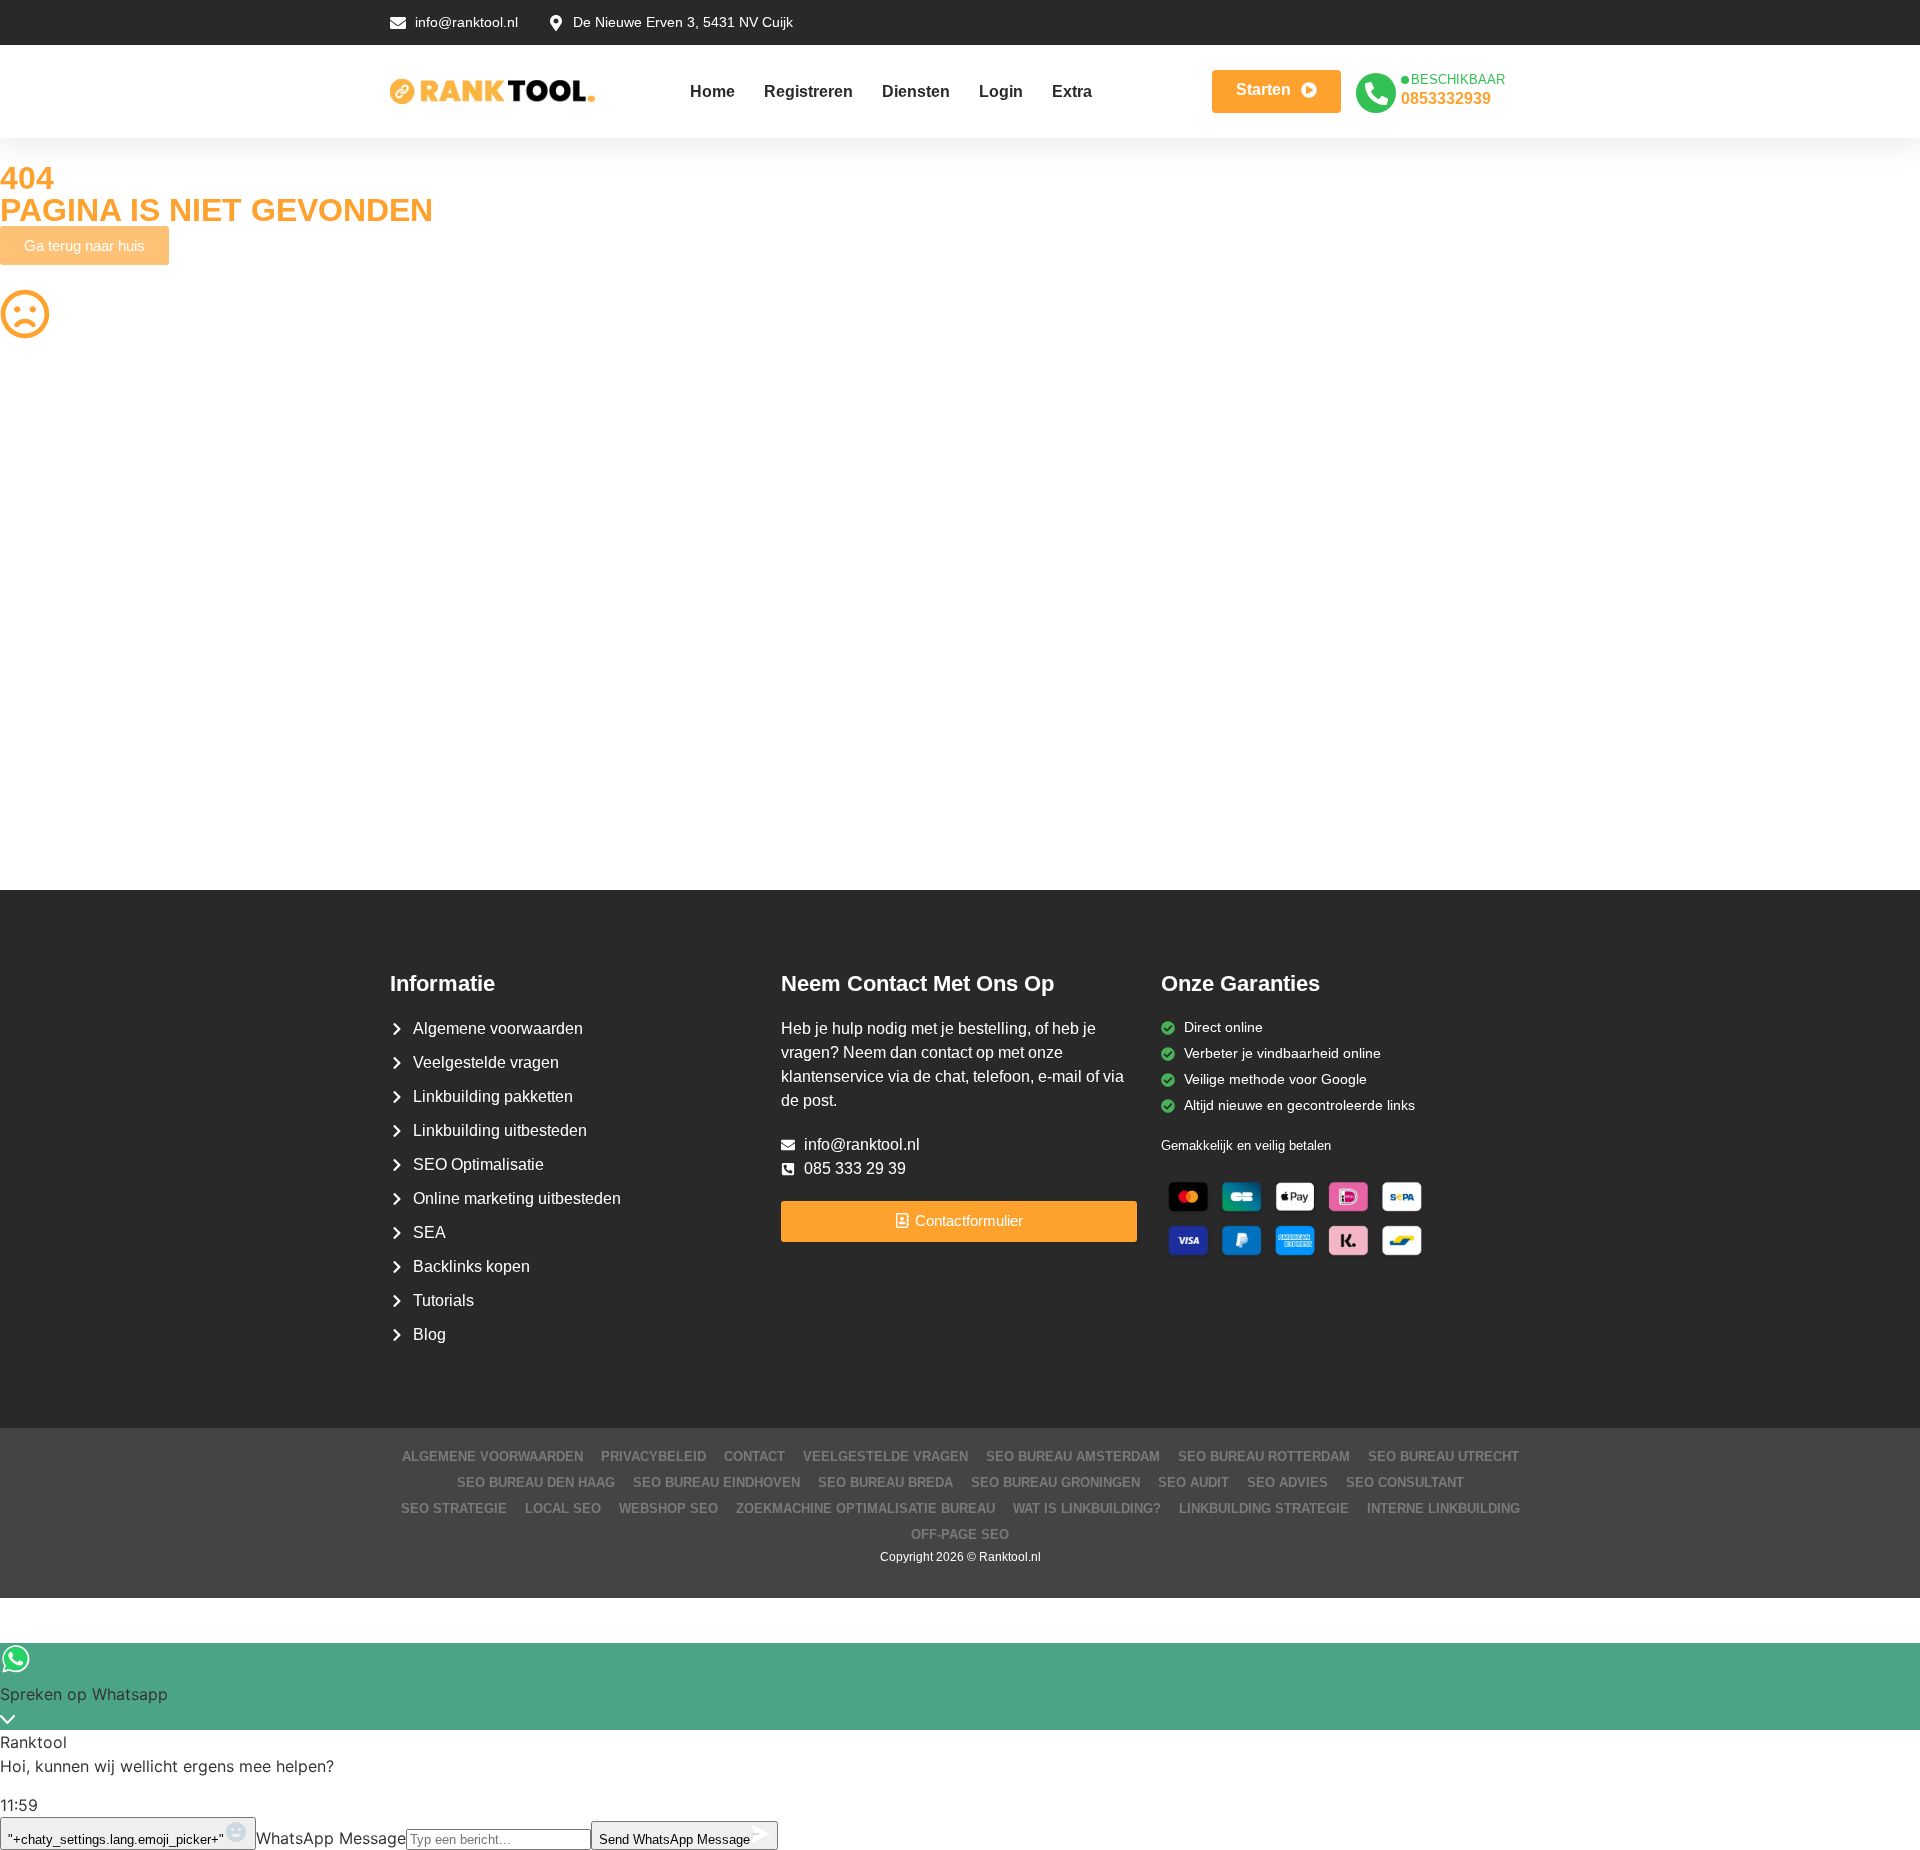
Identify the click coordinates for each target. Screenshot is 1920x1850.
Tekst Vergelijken (1028, 695)
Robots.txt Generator (66, 500)
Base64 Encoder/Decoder (1056, 734)
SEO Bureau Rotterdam (1264, 1456)
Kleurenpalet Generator (562, 812)
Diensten (916, 91)
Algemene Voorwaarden (492, 1456)
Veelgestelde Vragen (885, 1456)
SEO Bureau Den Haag (536, 1482)
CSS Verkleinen (537, 500)
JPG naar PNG (1022, 656)
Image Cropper (1023, 539)
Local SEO (563, 1508)
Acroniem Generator (1039, 500)
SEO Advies (1287, 1482)
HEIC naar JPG (1023, 578)
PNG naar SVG (48, 539)
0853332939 (1446, 98)
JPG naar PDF (534, 578)
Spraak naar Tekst (57, 656)
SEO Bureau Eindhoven (716, 1482)
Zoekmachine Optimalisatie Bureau (865, 1508)
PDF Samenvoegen (62, 578)
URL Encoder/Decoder (559, 734)
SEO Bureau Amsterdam (1073, 1456)
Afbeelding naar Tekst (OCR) (579, 656)
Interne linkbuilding (1443, 1508)
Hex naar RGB (534, 695)
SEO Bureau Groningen (1055, 1482)
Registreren (808, 91)
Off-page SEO (960, 1534)
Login (1001, 91)
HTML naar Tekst (54, 812)
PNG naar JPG (1022, 617)
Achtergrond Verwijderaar (568, 539)
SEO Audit (1193, 1482)
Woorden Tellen (537, 461)
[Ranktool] (492, 92)
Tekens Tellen (43, 617)
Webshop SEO (668, 1508)
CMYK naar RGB (541, 773)
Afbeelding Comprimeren (567, 617)
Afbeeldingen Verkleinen (1051, 461)
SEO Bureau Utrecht (1443, 1456)
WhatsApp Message (331, 1838)
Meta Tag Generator (1039, 773)
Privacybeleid (653, 1456)
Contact (754, 1456)
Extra (1072, 91)
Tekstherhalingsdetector (75, 851)
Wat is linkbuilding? (1087, 1508)
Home (712, 91)
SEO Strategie (454, 1508)
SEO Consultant (1405, 1482)
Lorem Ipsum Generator (76, 734)
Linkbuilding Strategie (1264, 1508)
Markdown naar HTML (71, 773)
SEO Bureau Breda (885, 1482)
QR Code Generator (64, 461)
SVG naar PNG (48, 695)
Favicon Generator (1034, 812)
